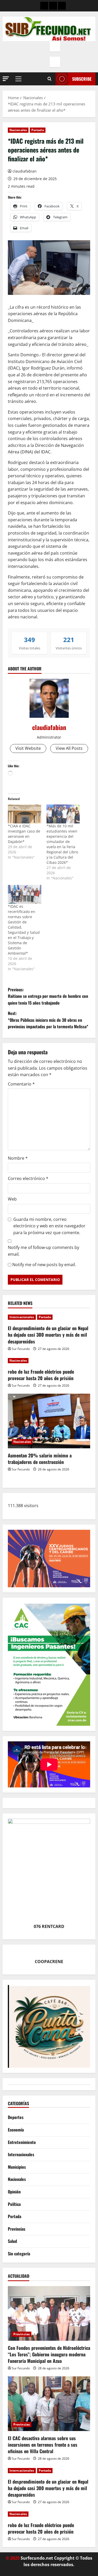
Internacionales (22, 1317)
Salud (12, 2241)
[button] (6, 79)
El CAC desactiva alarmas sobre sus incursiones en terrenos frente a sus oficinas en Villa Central (43, 2445)
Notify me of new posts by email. (44, 1265)
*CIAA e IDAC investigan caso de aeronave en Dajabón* (24, 834)
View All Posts (69, 748)
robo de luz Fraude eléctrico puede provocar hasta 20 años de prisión (41, 1375)
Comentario (21, 1084)
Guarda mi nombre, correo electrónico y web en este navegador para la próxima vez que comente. (49, 1226)
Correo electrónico (28, 1178)
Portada (38, 130)
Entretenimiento (22, 2142)
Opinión (14, 2192)
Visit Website (28, 748)
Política (14, 2204)
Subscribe (82, 79)
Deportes (16, 2117)
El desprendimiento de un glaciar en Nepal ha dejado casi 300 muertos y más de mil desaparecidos (48, 1335)
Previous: (48, 996)
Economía (16, 2130)
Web (12, 1199)
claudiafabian (25, 171)
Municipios (17, 2167)
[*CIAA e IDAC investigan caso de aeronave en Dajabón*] (25, 814)
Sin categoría (19, 2254)
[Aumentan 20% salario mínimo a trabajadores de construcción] (49, 1421)
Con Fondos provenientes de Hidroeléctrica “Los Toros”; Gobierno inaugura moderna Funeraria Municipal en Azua (49, 2354)
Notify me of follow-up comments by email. (44, 1251)
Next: (48, 1020)
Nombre (18, 1158)
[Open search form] (50, 79)
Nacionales (18, 130)
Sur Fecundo (21, 1349)
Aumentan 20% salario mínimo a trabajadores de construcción (40, 1459)
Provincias (17, 2229)
